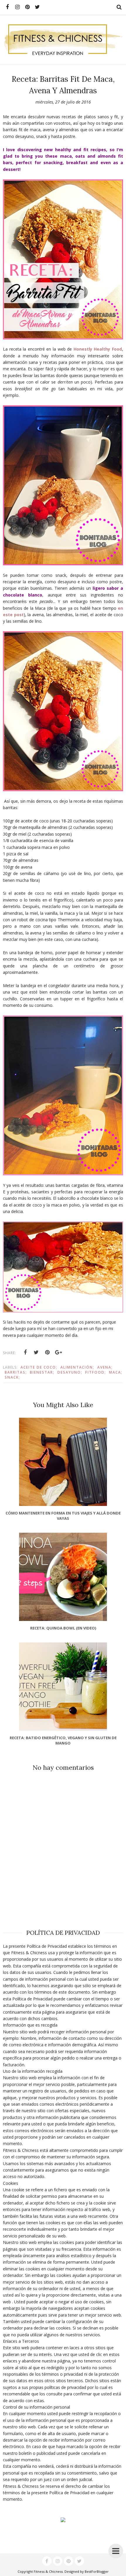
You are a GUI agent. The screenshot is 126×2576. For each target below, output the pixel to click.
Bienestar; (42, 1372)
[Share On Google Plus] (59, 1352)
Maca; (116, 1372)
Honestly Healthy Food (98, 349)
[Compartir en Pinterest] (47, 1352)
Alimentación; (77, 1367)
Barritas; (16, 1372)
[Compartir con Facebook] (25, 1352)
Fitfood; (96, 1372)
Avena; (105, 1367)
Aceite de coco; (39, 1367)
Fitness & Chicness (48, 2571)
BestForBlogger (97, 2571)
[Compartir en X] (36, 1352)
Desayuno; (70, 1372)
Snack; (12, 1377)
